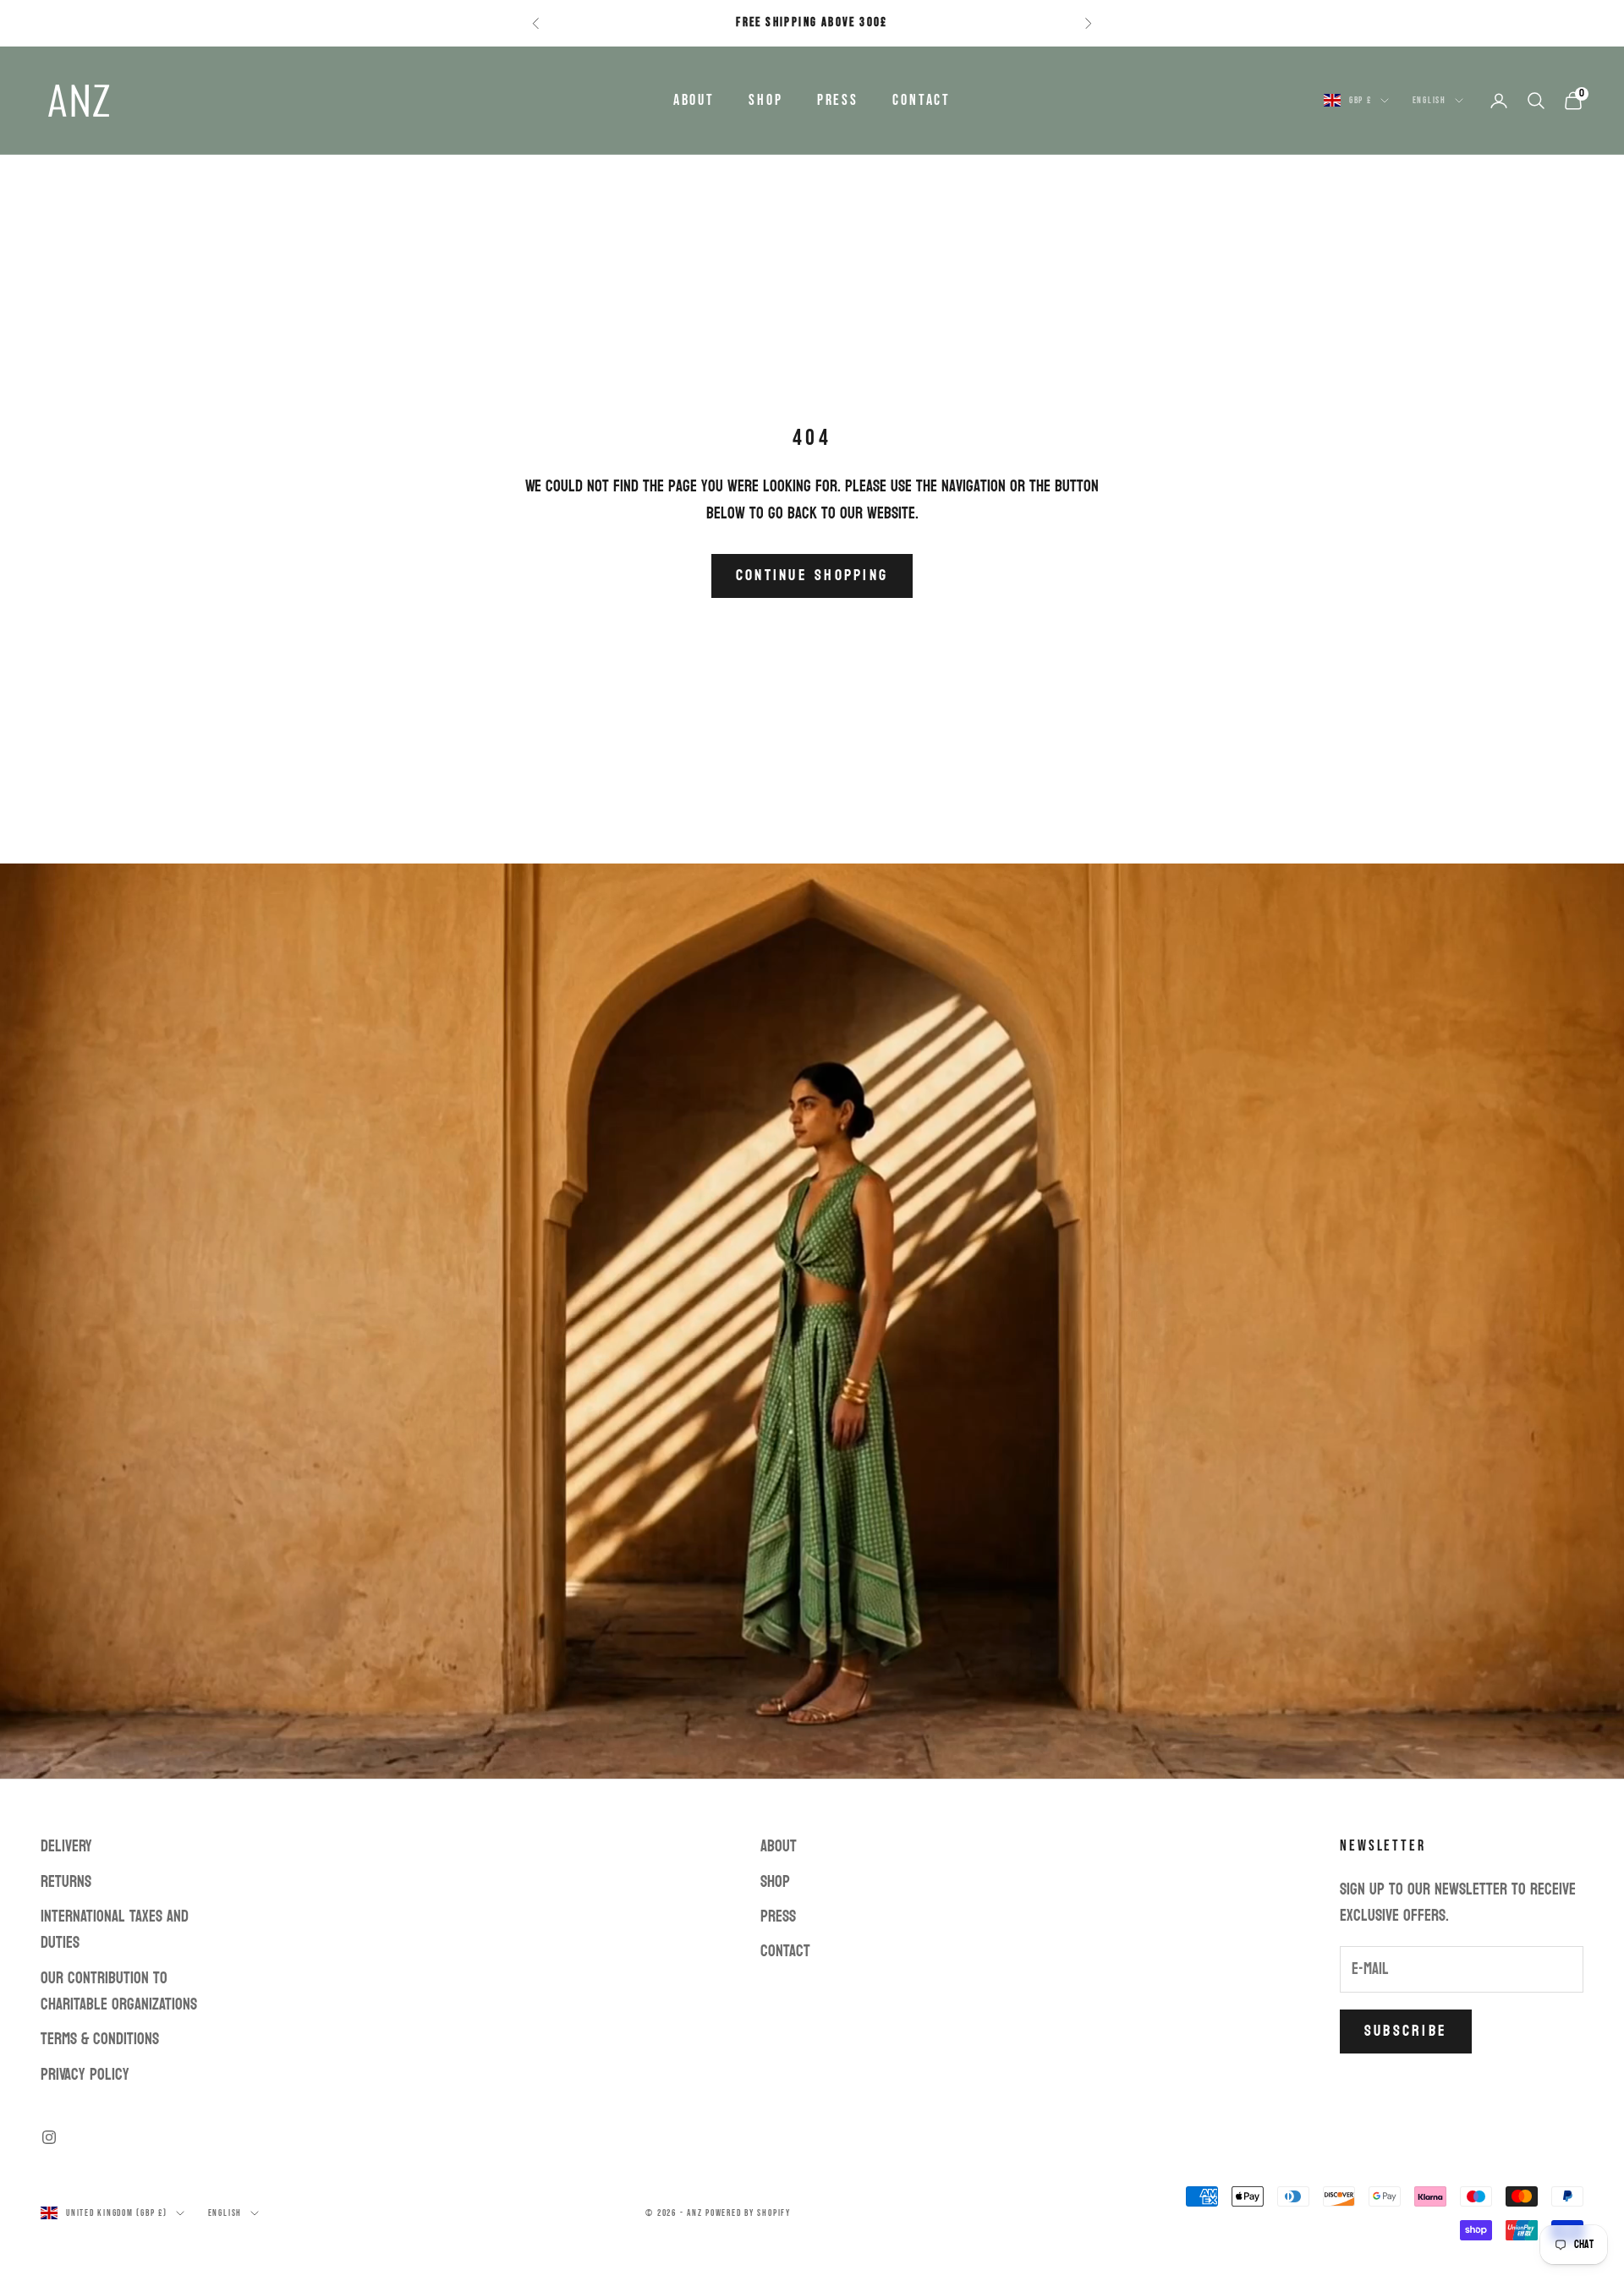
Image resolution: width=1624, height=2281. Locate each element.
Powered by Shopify (748, 2213)
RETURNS (66, 1882)
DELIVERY (66, 1846)
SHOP (766, 100)
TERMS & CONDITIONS (100, 2039)
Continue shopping (812, 576)
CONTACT (922, 100)
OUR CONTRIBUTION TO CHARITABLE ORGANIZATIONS (119, 1991)
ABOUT (694, 100)
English (1429, 100)
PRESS (838, 100)
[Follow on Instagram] (49, 2137)
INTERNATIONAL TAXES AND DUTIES (115, 1930)
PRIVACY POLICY (85, 2075)
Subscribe (1406, 2031)
